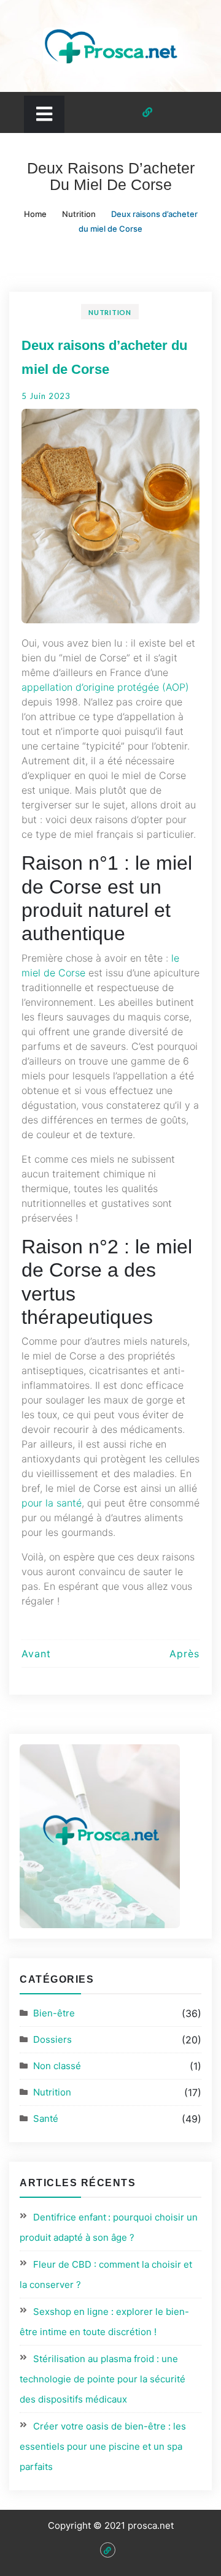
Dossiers (52, 2039)
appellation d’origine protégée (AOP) (105, 687)
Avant (36, 1654)
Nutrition (110, 312)
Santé (46, 2118)
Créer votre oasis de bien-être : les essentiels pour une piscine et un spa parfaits (103, 2446)
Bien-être (54, 2013)
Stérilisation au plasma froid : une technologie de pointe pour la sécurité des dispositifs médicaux (103, 2379)
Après (184, 1654)
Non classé (57, 2066)
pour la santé (52, 1503)
